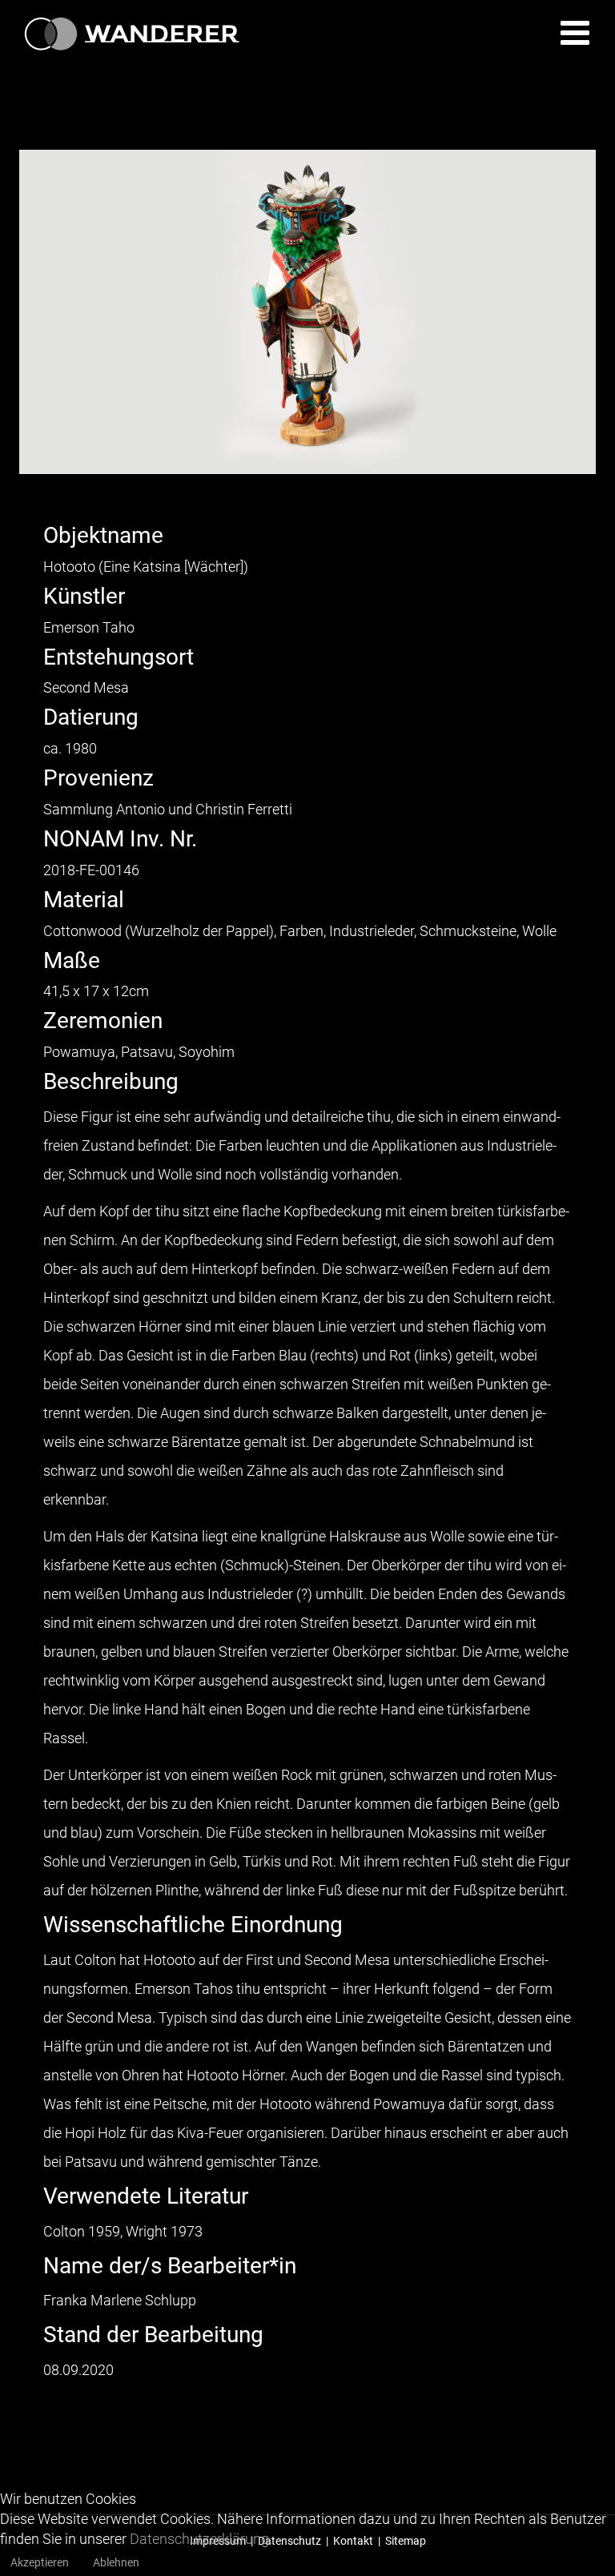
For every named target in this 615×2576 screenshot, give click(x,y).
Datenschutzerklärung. (201, 2539)
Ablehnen (116, 2562)
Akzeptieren (40, 2562)
